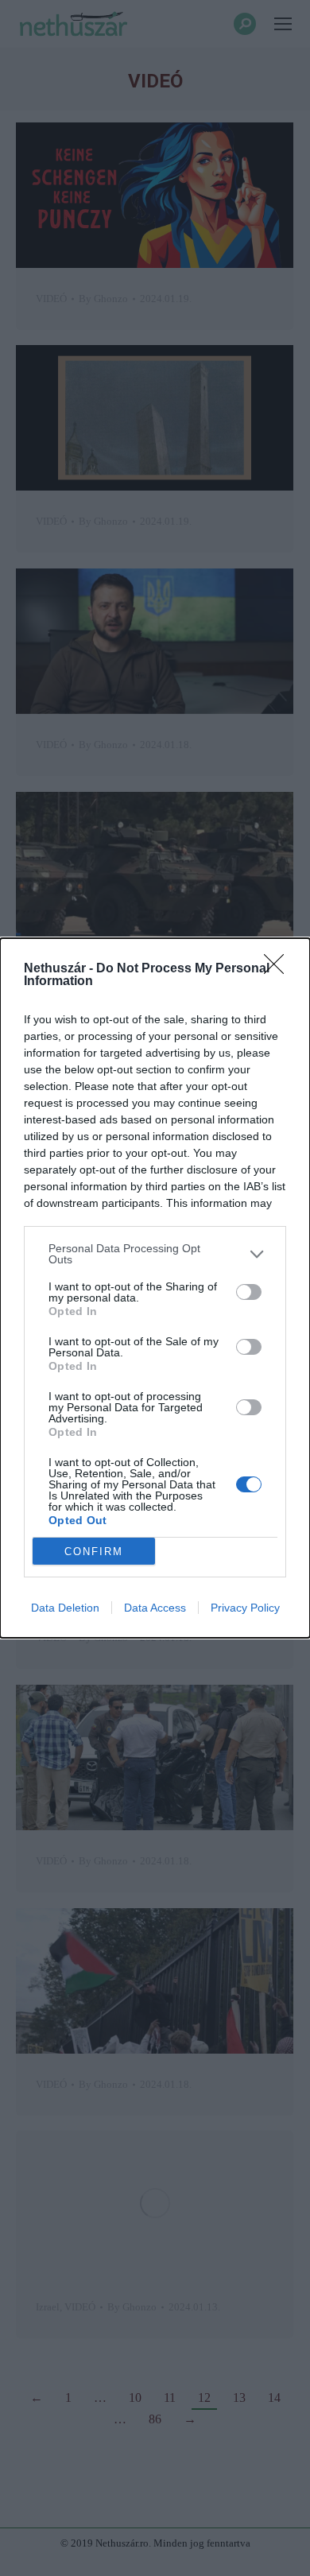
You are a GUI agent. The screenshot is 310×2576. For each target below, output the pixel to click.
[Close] (279, 969)
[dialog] (155, 1288)
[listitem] (155, 1254)
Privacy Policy (245, 1608)
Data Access (155, 1608)
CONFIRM (94, 1552)
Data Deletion (65, 1608)
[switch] (249, 1292)
